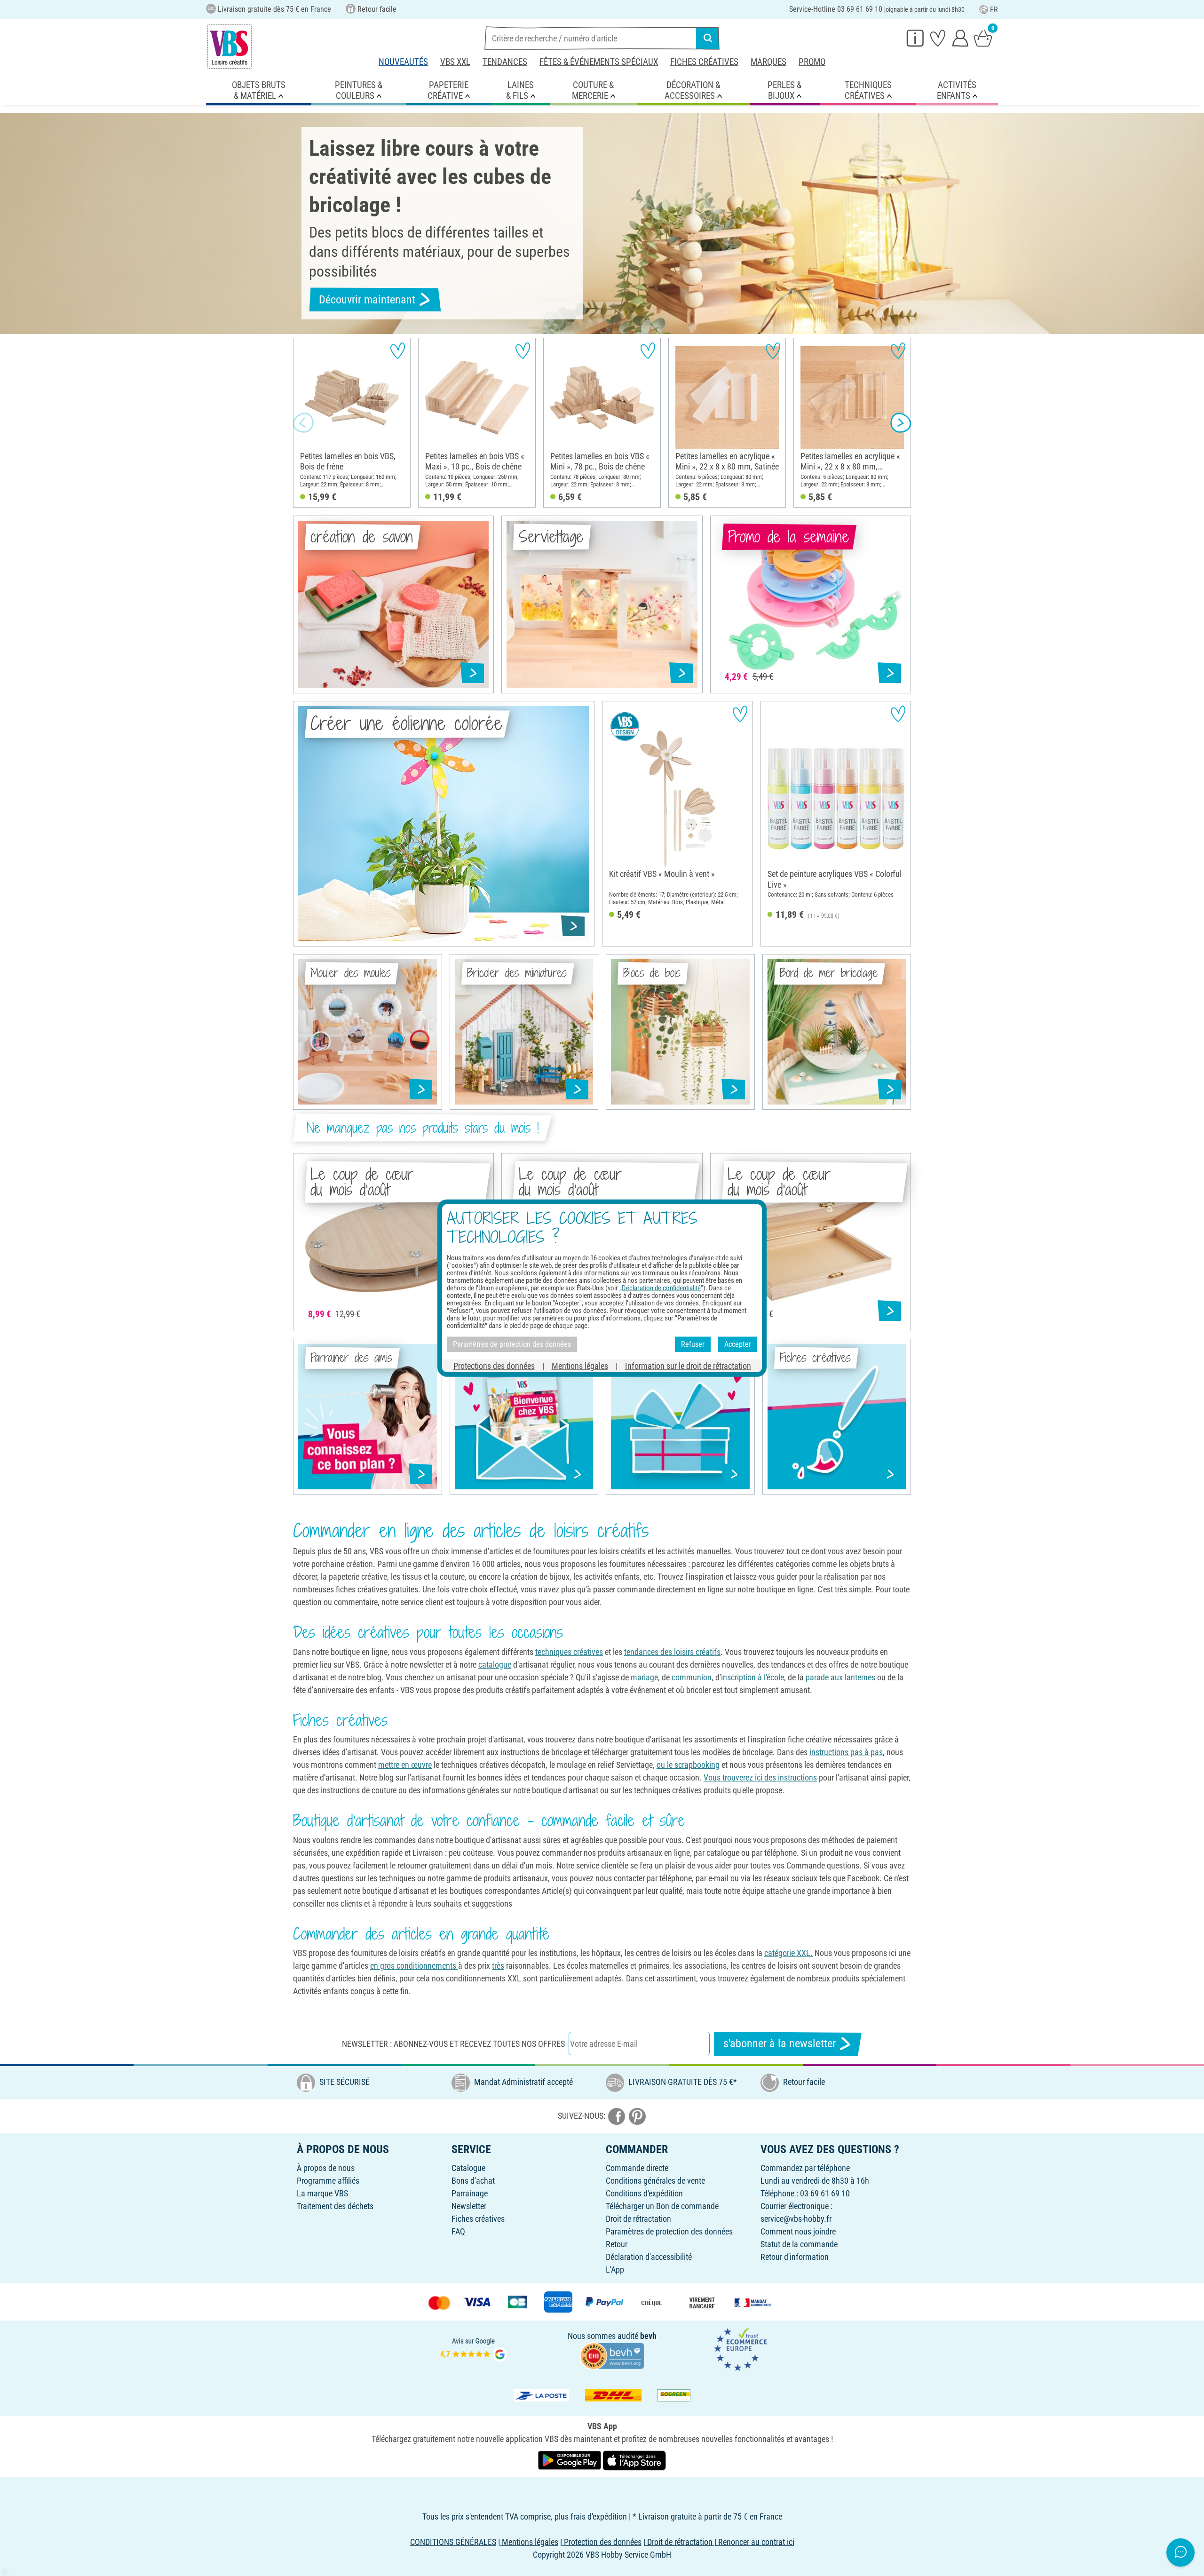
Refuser (693, 1344)
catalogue (495, 1665)
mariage (643, 1677)
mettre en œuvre (405, 1765)
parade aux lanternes (840, 1677)
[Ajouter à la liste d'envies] (398, 351)
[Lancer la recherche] (708, 38)
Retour (617, 2244)
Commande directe (637, 2168)
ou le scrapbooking (688, 1765)
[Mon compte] (960, 38)
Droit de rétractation (638, 2219)
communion (692, 1677)
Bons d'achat (473, 2181)
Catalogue (468, 2168)
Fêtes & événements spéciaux (599, 62)
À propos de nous (326, 2168)
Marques (768, 62)
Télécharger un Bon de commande (662, 2206)
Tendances (505, 62)
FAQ (458, 2231)
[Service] (915, 38)
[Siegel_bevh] (612, 2355)
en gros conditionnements (414, 1966)
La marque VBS (322, 2193)
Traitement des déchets (335, 2206)
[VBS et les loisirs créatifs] (230, 47)
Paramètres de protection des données (669, 2231)
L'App (615, 2270)
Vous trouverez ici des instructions (760, 1777)
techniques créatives (569, 1652)
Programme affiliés (328, 2181)
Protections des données (494, 1365)
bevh (648, 2336)
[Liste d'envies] (938, 38)
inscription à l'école (752, 1677)
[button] (303, 423)
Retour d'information (795, 2257)
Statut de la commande (799, 2244)
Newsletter (469, 2206)
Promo (812, 62)
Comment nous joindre (798, 2231)
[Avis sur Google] (474, 2349)
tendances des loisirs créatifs (672, 1652)
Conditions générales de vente (655, 2181)
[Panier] (983, 38)
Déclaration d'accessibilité (649, 2257)
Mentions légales (580, 1365)
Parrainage (470, 2193)
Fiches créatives (704, 62)
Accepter (738, 1344)
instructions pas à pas (846, 1752)
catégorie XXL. (788, 1953)
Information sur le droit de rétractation (688, 1365)
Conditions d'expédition (644, 2193)
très (498, 1966)
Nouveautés (403, 62)
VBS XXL (455, 62)
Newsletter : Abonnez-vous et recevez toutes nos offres (453, 2044)
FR (994, 10)
